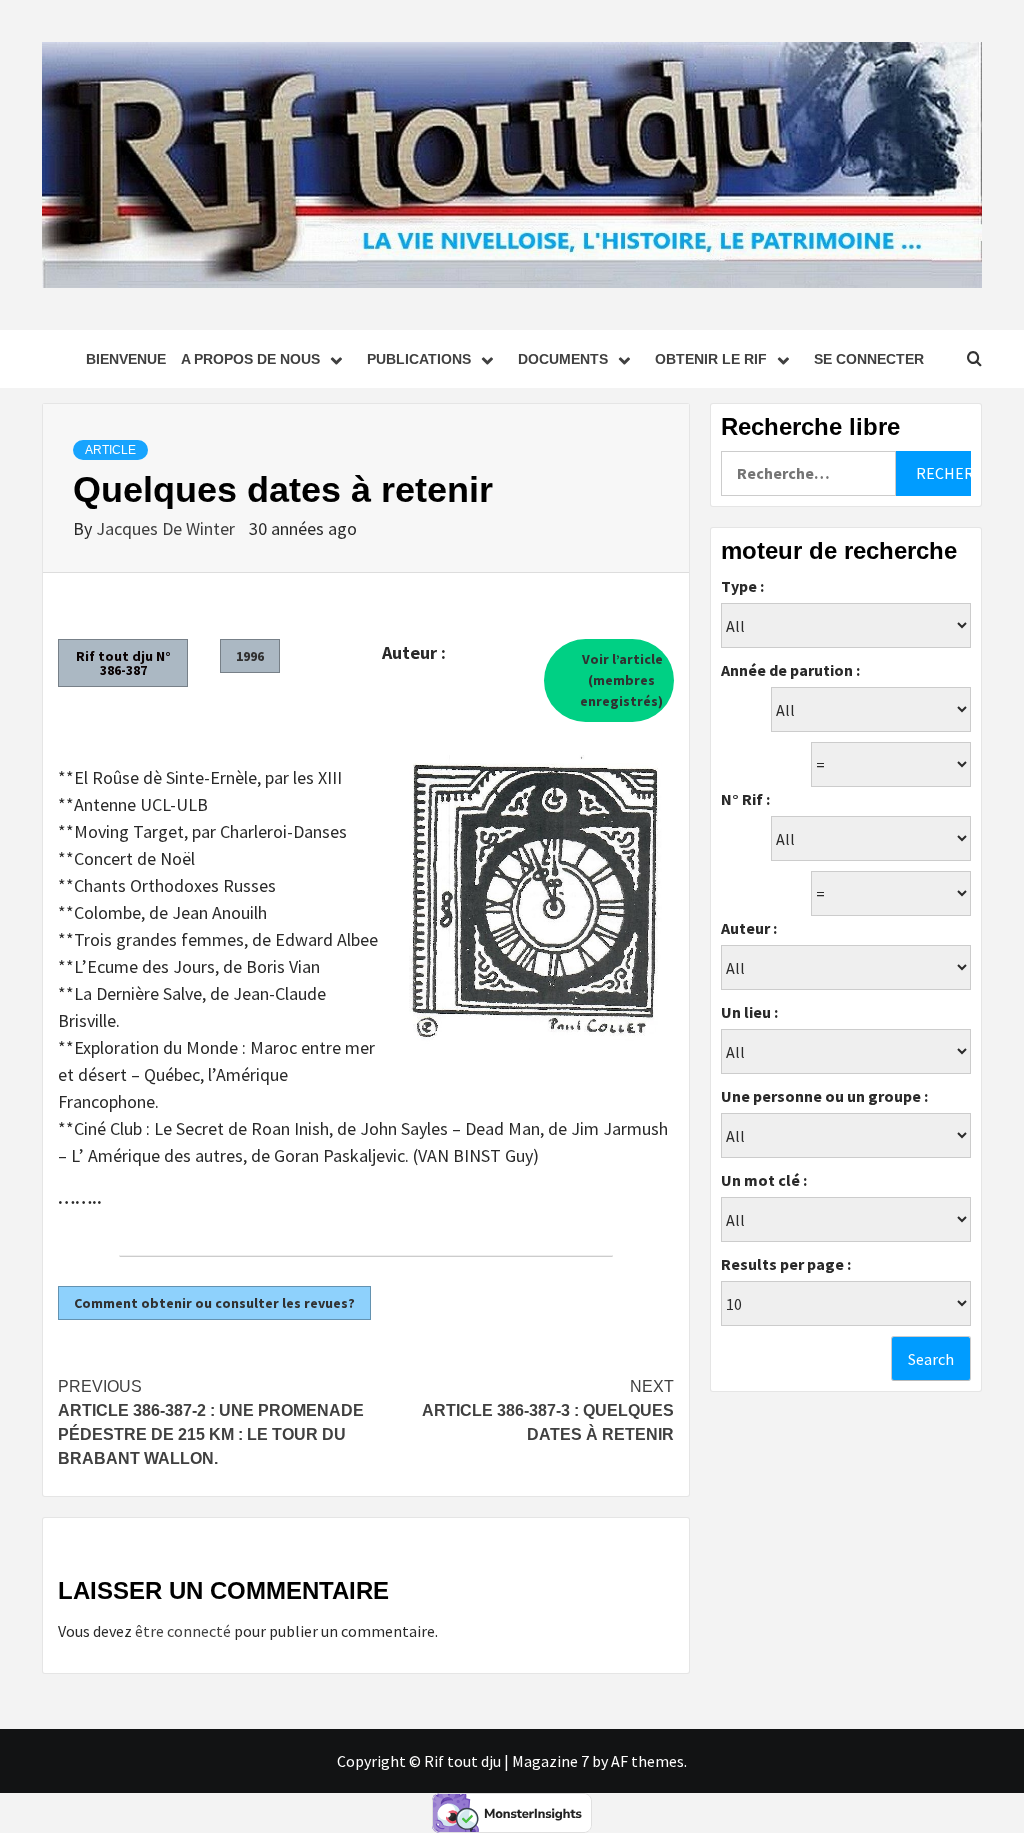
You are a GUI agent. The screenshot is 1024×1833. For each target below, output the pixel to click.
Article (110, 450)
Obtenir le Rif (711, 359)
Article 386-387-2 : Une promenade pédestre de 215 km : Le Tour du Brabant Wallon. (211, 1422)
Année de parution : (790, 670)
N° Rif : (745, 799)
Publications (419, 359)
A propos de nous (250, 359)
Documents (563, 359)
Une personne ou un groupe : (824, 1096)
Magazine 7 (550, 1761)
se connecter (869, 359)
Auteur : (749, 928)
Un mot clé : (764, 1180)
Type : (742, 586)
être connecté (183, 1631)
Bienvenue (126, 359)
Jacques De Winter (167, 528)
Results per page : (786, 1264)
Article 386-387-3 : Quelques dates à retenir (548, 1410)
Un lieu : (749, 1012)
